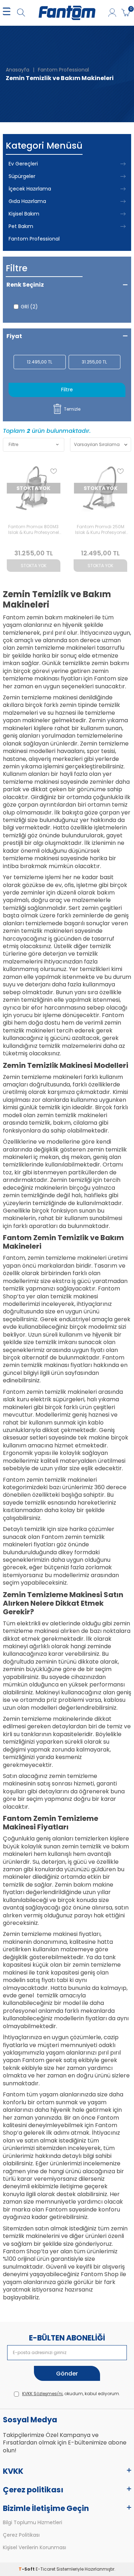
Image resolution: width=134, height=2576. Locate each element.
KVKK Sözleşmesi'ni (42, 2394)
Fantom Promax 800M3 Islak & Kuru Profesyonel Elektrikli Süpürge (34, 530)
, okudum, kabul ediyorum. (71, 2394)
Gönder (67, 2374)
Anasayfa (18, 70)
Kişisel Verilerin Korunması (34, 2548)
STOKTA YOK (34, 566)
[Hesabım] (112, 13)
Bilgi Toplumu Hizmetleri (33, 2523)
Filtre (67, 390)
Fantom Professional (63, 70)
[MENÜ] (7, 13)
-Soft (27, 2569)
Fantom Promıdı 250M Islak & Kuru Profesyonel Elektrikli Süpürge (100, 530)
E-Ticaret (46, 2569)
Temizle (72, 409)
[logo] (67, 13)
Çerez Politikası (21, 2535)
